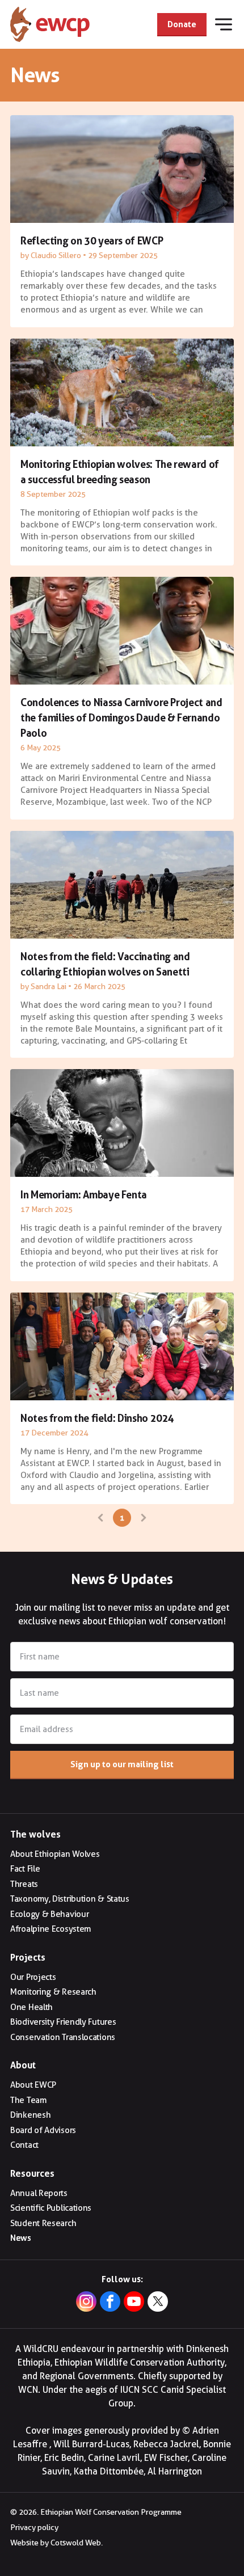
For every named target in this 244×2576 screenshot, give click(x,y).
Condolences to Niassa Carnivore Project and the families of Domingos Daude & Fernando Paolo (121, 717)
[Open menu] (224, 24)
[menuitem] (122, 1854)
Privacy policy (34, 2527)
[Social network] (158, 2303)
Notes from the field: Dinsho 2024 (97, 1418)
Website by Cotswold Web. (56, 2543)
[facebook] (110, 2303)
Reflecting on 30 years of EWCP (92, 240)
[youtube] (134, 2303)
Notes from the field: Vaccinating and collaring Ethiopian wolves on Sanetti (105, 964)
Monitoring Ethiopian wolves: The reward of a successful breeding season (120, 472)
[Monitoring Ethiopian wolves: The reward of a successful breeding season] (122, 392)
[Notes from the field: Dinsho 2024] (122, 1346)
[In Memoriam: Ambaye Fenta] (122, 1123)
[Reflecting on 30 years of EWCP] (122, 169)
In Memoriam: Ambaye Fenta (84, 1194)
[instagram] (86, 2303)
